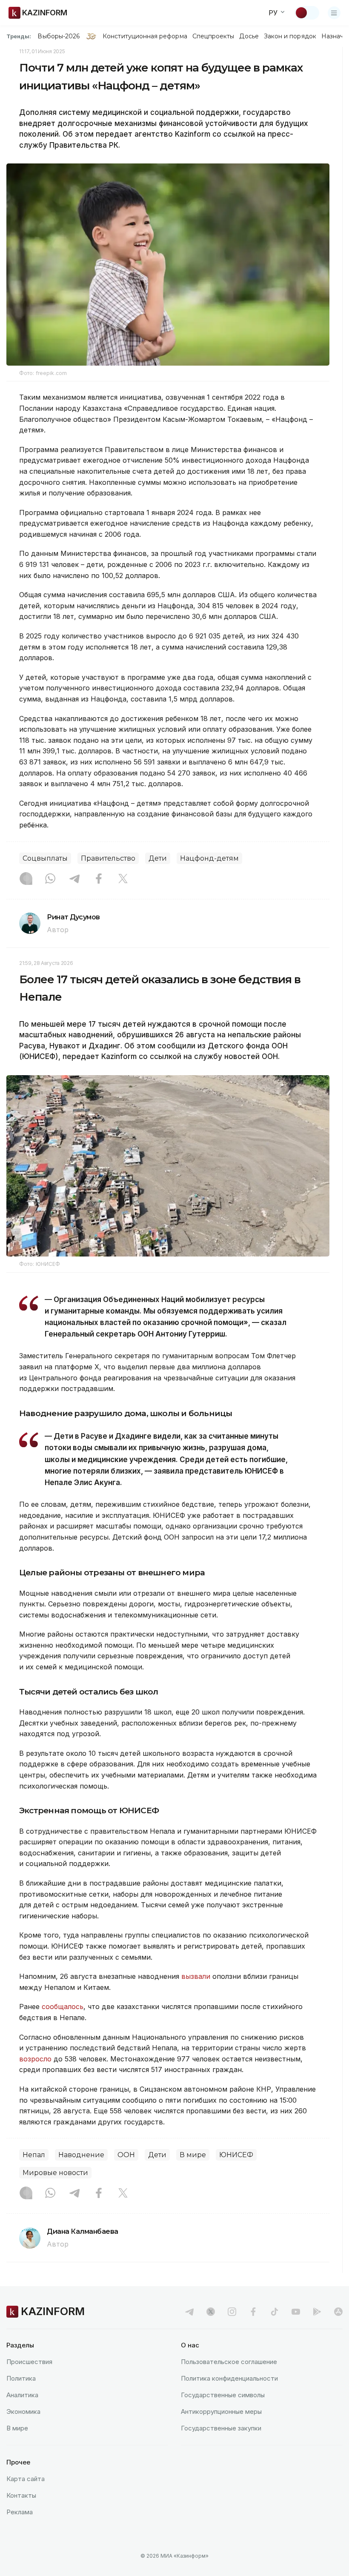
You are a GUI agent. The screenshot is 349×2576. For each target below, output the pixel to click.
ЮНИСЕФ (236, 2155)
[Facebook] (99, 879)
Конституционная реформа (145, 36)
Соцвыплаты (45, 858)
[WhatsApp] (50, 879)
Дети (158, 858)
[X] (123, 879)
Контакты (21, 2495)
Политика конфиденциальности (229, 2378)
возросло (36, 2059)
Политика (21, 2378)
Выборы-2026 (59, 36)
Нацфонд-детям (209, 858)
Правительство (108, 858)
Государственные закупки (221, 2428)
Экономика (23, 2411)
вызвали (196, 1976)
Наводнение (81, 2155)
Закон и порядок (290, 36)
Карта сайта (26, 2479)
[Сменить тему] (307, 13)
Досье (249, 36)
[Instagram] (26, 879)
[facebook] (253, 2312)
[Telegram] (74, 879)
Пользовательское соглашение (229, 2362)
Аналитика (22, 2395)
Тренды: (19, 36)
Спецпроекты (213, 36)
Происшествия (29, 2362)
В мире (193, 2155)
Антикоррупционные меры (221, 2411)
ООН (126, 2155)
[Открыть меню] (334, 13)
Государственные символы (223, 2395)
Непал (34, 2155)
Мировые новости (55, 2173)
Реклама (20, 2512)
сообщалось (63, 2006)
